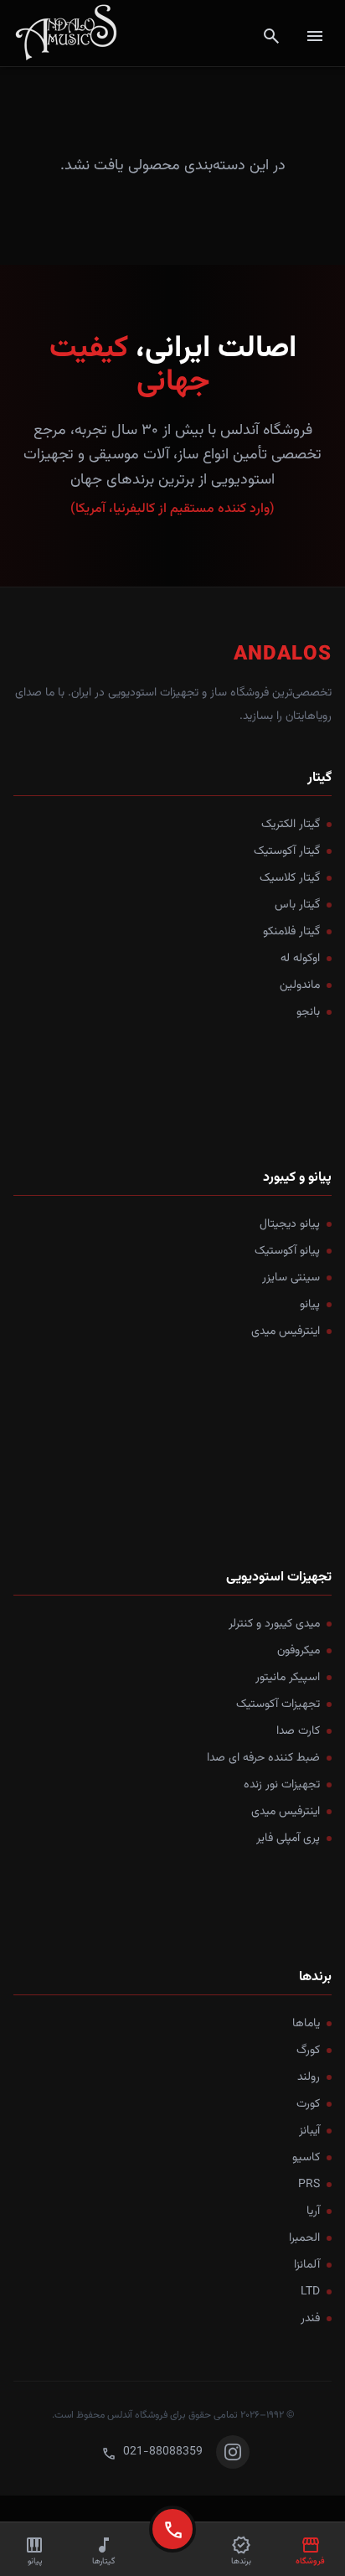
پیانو (310, 1305)
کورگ (308, 2051)
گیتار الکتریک (291, 825)
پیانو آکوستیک (287, 1251)
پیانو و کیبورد (297, 1178)
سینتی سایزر (291, 1278)
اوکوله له (300, 959)
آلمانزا (307, 2265)
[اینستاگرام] (233, 2452)
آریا (313, 2211)
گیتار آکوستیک (287, 851)
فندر (310, 2319)
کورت (308, 2104)
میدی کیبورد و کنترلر (274, 1624)
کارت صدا (298, 1731)
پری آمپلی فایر (288, 1839)
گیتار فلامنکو (291, 932)
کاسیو (306, 2158)
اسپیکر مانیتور (288, 1678)
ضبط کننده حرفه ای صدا (263, 1758)
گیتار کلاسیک (290, 878)
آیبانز (309, 2131)
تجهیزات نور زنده (282, 1785)
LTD (310, 2292)
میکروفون (299, 1651)
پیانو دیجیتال (290, 1224)
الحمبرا (304, 2238)
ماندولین (300, 985)
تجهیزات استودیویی (279, 1578)
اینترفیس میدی (286, 1332)
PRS (309, 2185)
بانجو (308, 1012)
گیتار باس (297, 905)
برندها (315, 1977)
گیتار (319, 778)
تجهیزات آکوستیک (278, 1704)
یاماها (306, 2024)
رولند (309, 2077)
